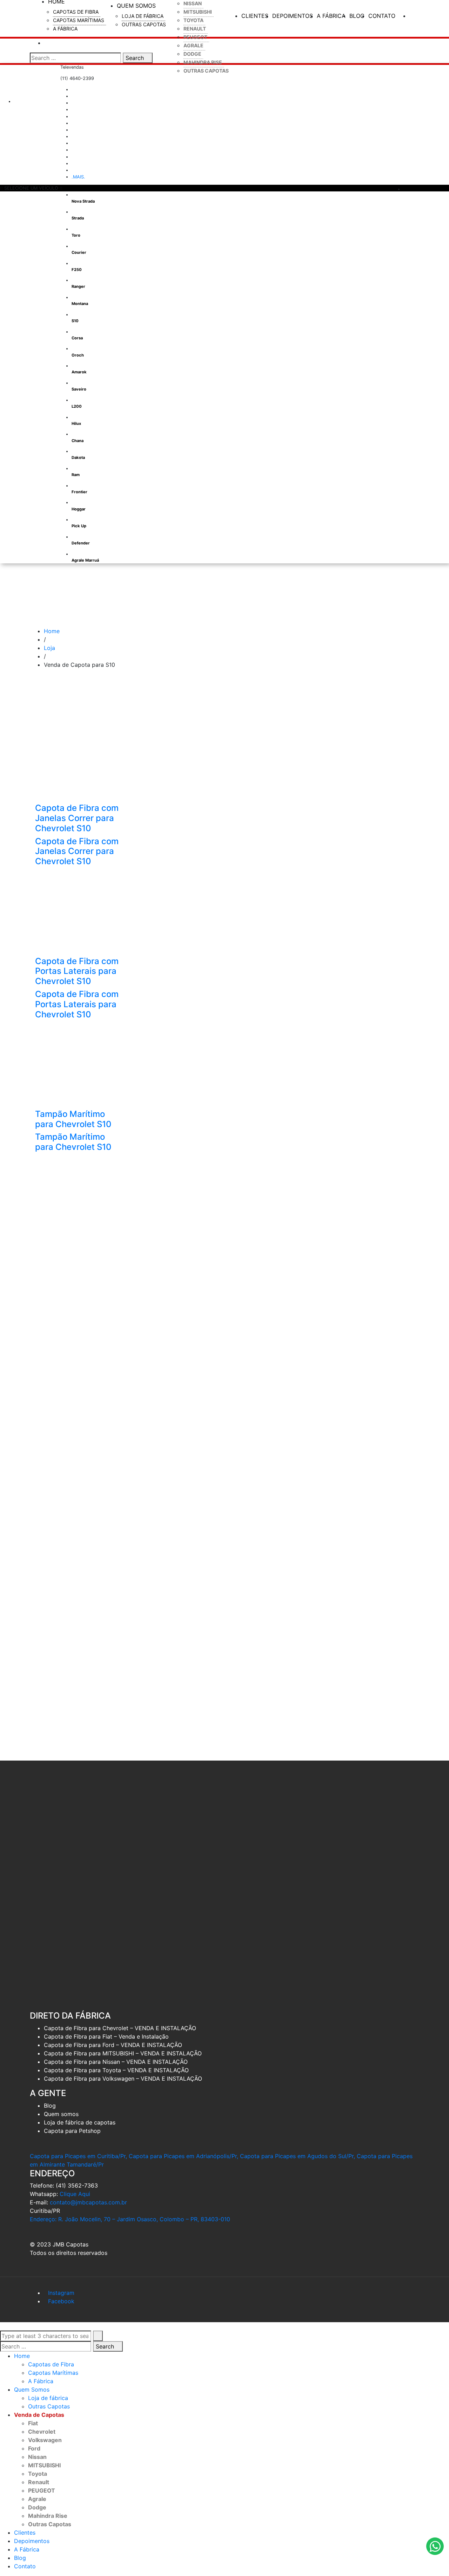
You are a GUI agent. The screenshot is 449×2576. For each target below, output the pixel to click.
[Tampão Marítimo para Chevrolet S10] (79, 1065)
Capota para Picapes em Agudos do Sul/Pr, (297, 2156)
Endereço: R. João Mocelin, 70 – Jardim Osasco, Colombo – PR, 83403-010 (130, 2219)
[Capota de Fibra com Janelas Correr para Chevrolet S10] (79, 759)
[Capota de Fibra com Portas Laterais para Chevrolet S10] (79, 912)
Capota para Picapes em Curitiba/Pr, (78, 2156)
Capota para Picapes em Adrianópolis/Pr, (183, 2156)
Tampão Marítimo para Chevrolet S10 (73, 1119)
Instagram (61, 2293)
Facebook (61, 2301)
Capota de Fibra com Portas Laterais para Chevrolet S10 (77, 971)
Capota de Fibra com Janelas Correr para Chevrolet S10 (77, 818)
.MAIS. (78, 177)
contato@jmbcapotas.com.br (88, 2202)
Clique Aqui (75, 2194)
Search (136, 58)
